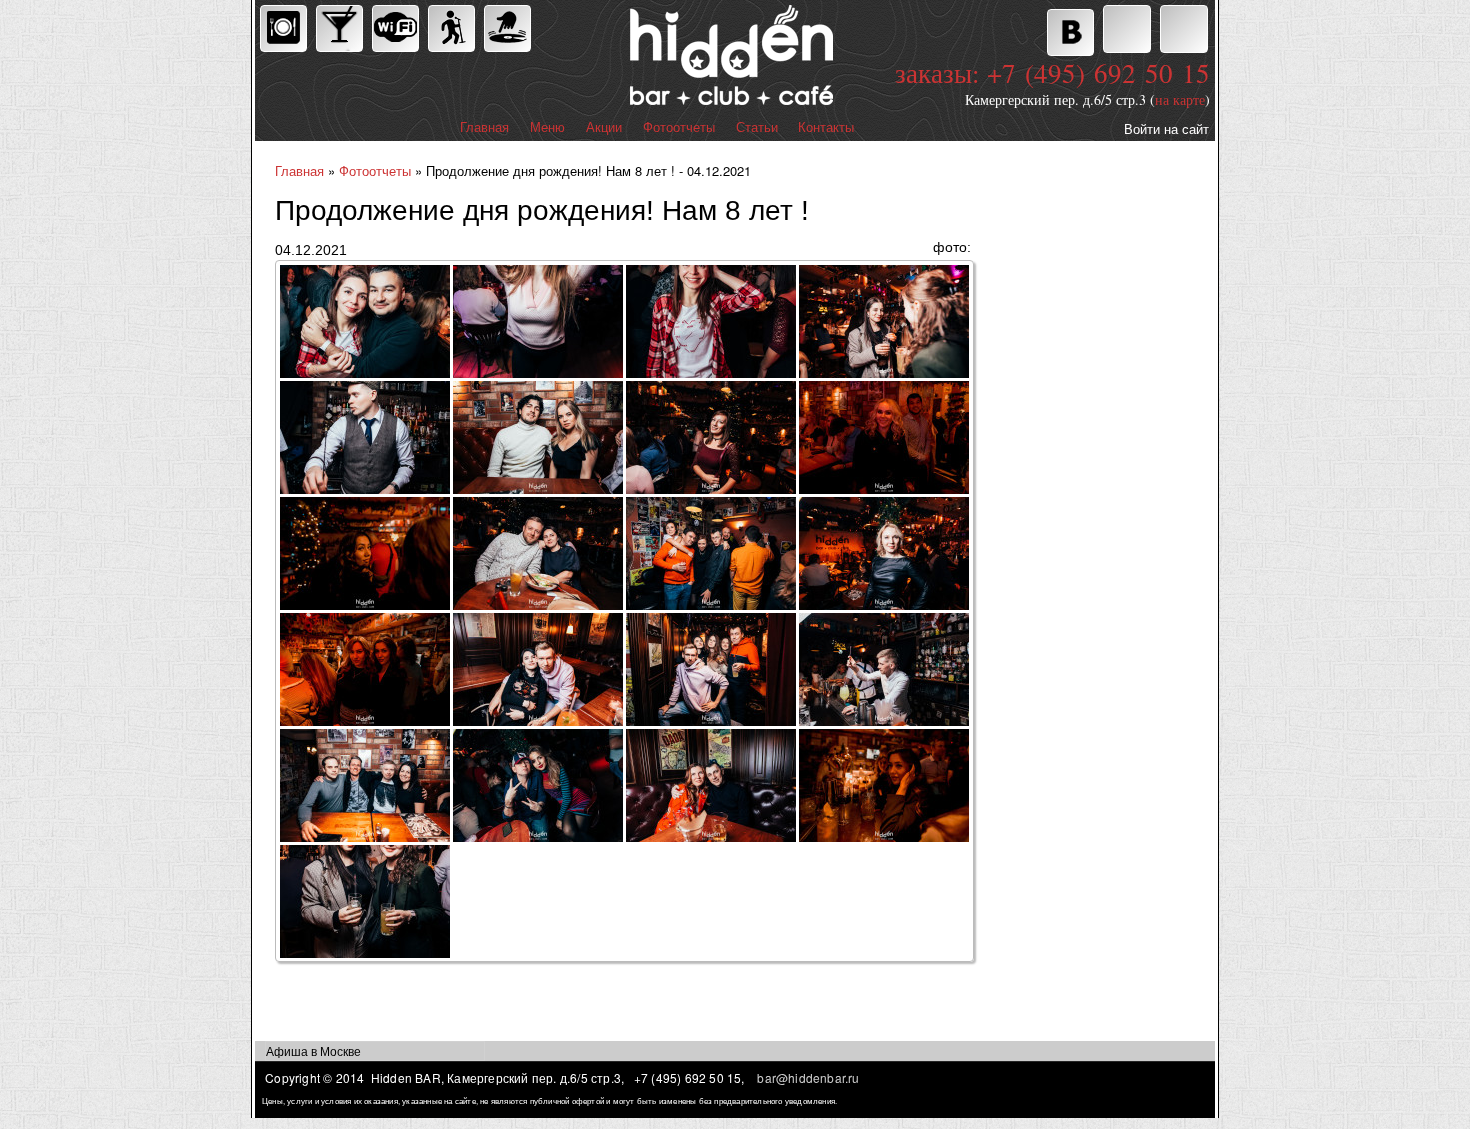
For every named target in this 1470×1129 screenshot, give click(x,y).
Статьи (757, 127)
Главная (484, 127)
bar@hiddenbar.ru (808, 1077)
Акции (604, 127)
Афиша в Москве (313, 1050)
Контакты (826, 127)
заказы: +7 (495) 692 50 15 (1052, 73)
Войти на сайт (1166, 128)
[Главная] (644, 57)
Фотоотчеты (679, 127)
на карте (1180, 99)
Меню (547, 127)
